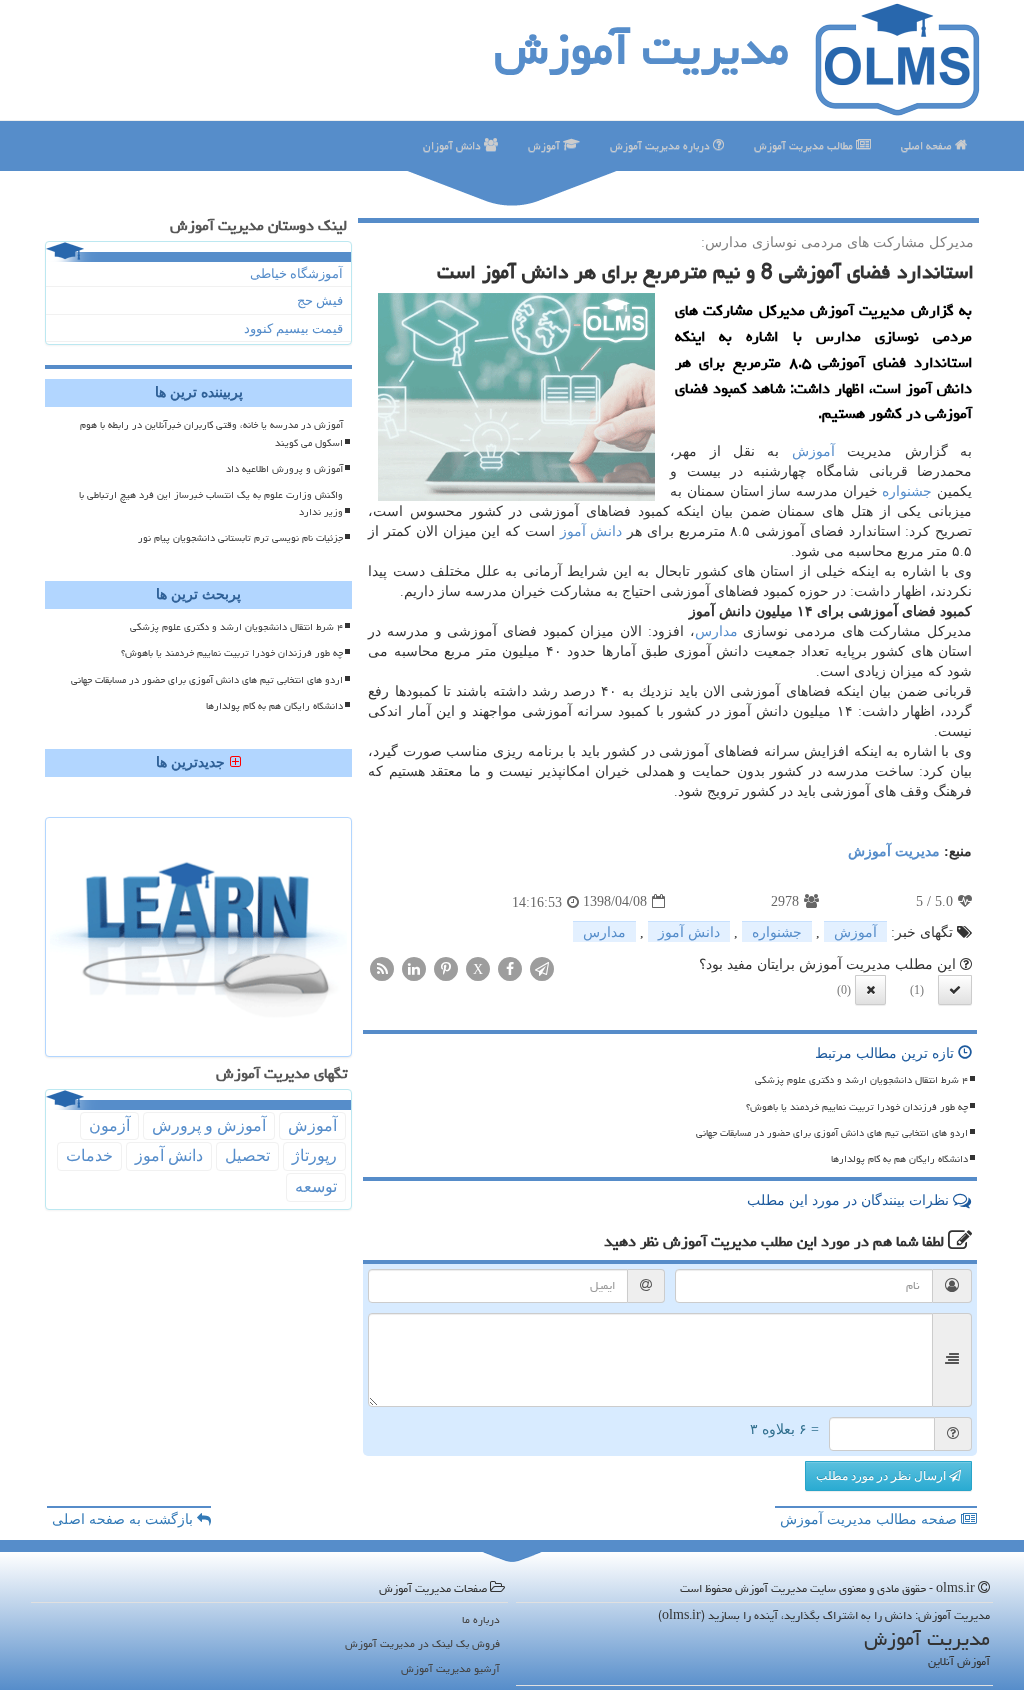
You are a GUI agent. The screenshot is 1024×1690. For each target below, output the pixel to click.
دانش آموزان (453, 145)
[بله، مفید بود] (955, 990)
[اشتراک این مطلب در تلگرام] (542, 967)
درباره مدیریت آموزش (661, 145)
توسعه (316, 1186)
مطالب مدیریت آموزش (805, 145)
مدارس (716, 631)
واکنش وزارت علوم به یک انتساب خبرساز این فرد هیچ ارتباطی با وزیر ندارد (211, 503)
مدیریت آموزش (641, 49)
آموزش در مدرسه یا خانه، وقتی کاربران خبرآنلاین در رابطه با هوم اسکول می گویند (211, 433)
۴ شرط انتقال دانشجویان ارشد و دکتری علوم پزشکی (861, 1080)
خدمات (89, 1155)
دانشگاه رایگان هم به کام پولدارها (899, 1159)
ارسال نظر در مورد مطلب (882, 1476)
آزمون (109, 1125)
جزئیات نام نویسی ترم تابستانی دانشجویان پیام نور (240, 538)
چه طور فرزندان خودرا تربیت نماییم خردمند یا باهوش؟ (857, 1107)
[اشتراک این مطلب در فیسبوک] (510, 967)
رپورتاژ (314, 1155)
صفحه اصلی (928, 145)
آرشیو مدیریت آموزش (450, 1668)
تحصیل (247, 1155)
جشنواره (907, 491)
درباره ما (481, 1619)
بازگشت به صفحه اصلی (124, 1519)
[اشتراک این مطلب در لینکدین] (414, 967)
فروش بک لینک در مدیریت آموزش (422, 1643)
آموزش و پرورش (209, 1125)
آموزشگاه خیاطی (296, 273)
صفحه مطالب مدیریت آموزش (870, 1519)
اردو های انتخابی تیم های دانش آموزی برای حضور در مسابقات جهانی (832, 1133)
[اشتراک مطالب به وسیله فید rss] (382, 967)
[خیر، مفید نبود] (870, 990)
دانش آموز (591, 531)
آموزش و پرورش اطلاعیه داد (284, 469)
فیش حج (320, 300)
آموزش (545, 145)
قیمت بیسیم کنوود (293, 328)
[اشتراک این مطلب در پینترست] (446, 967)
